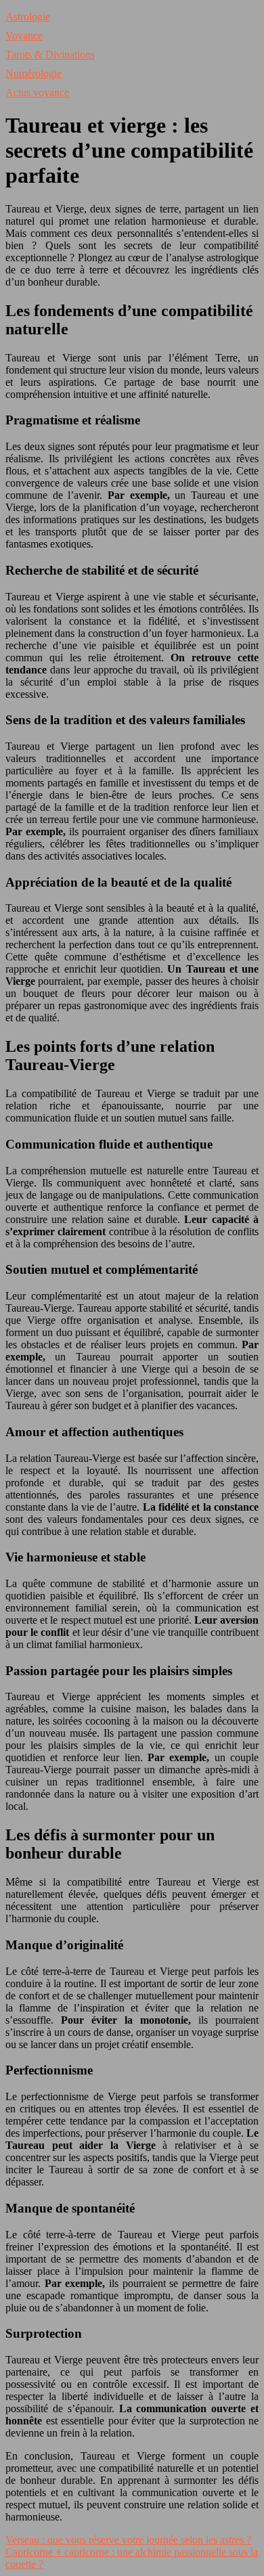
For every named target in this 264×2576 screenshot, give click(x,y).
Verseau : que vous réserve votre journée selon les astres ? (128, 2540)
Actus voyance (37, 92)
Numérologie (34, 73)
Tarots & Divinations (50, 54)
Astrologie (28, 17)
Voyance (24, 36)
